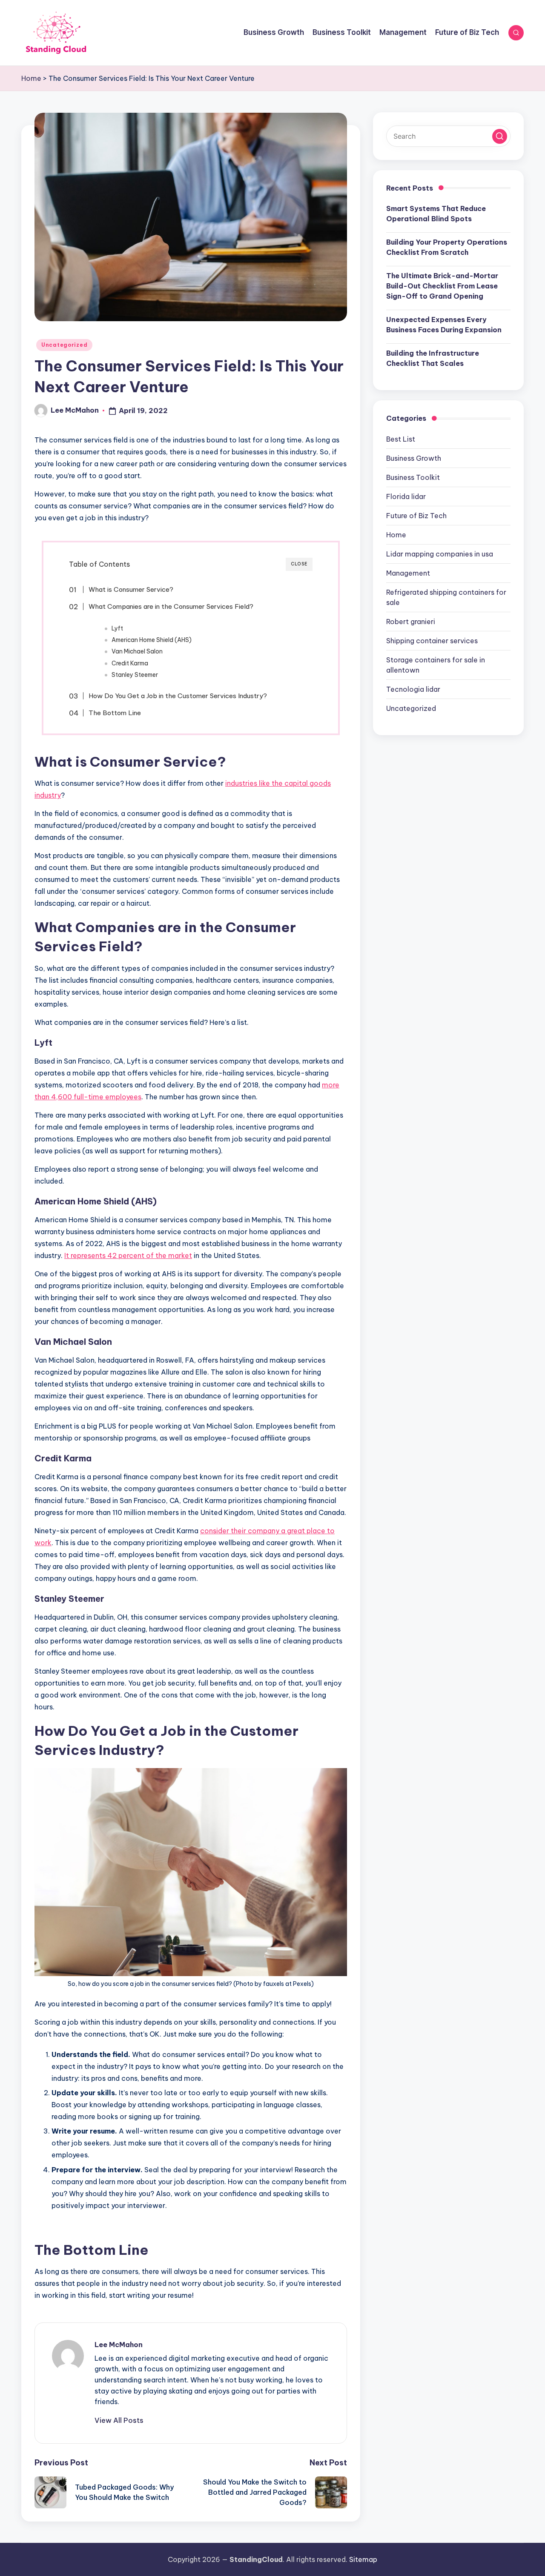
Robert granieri (411, 622)
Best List (401, 439)
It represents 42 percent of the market (128, 1255)
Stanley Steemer (135, 675)
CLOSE (299, 564)
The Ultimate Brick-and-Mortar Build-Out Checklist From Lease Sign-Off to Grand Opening (442, 286)
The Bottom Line (115, 713)
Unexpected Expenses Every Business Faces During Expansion (444, 325)
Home (31, 78)
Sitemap (363, 2559)
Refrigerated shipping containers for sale (446, 597)
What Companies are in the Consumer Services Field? (171, 606)
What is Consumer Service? (131, 589)
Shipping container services (432, 641)
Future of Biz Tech (416, 516)
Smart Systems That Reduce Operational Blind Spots (436, 214)
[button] (119, 2420)
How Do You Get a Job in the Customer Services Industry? (178, 696)
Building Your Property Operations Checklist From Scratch (447, 247)
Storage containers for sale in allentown (436, 665)
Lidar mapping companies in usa (440, 554)
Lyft (117, 628)
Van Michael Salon (137, 651)
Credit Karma (130, 663)
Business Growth (414, 458)
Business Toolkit (413, 477)
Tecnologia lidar (413, 689)
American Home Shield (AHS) (152, 640)
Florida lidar (406, 496)
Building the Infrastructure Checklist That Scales (433, 358)
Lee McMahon (119, 2345)
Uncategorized (64, 345)
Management (408, 573)
